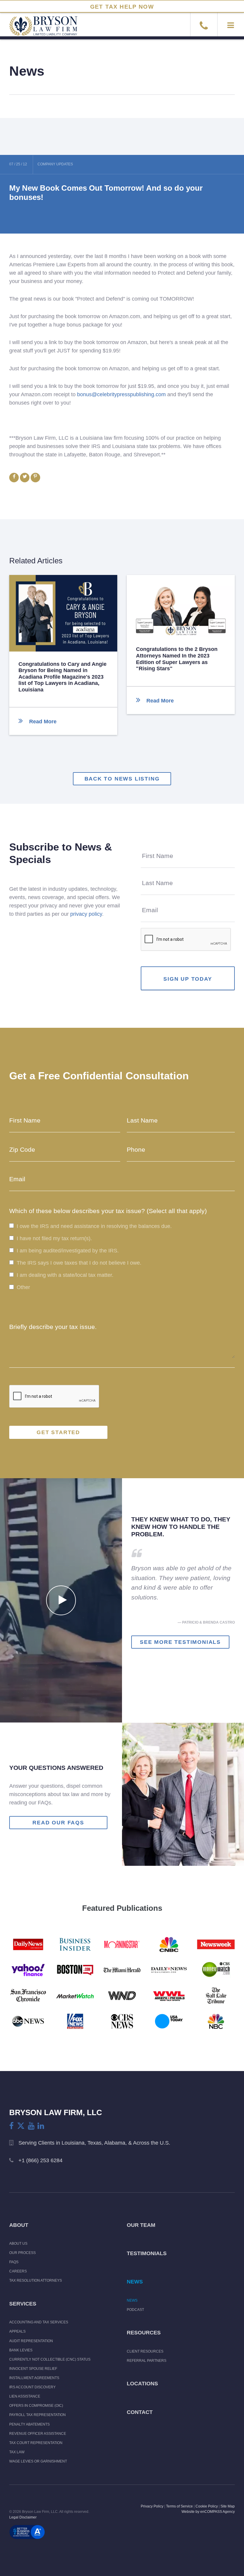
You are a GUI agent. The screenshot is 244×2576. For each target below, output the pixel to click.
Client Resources (145, 2351)
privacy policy (86, 914)
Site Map (228, 2506)
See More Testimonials (180, 1642)
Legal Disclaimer (23, 2517)
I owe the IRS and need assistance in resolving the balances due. (94, 1226)
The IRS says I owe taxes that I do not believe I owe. (79, 1263)
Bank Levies (21, 2350)
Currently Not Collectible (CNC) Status (50, 2359)
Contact (140, 2412)
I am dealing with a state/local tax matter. (65, 1275)
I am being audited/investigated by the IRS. (68, 1251)
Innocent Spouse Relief (33, 2369)
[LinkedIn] (41, 2126)
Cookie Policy (207, 2506)
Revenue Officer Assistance (38, 2434)
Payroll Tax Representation (37, 2415)
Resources (144, 2333)
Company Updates (55, 164)
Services (23, 2304)
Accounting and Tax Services (39, 2322)
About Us (18, 2244)
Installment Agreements (34, 2378)
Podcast (135, 2310)
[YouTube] (31, 2126)
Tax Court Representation (36, 2443)
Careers (18, 2271)
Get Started (58, 1432)
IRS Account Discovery (32, 2387)
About (19, 2225)
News (135, 2282)
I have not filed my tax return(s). (54, 1238)
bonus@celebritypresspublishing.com (121, 394)
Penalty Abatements (29, 2424)
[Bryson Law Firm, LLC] (39, 29)
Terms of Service (179, 2506)
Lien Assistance (25, 2396)
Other (23, 1288)
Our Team (141, 2225)
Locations (142, 2384)
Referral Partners (147, 2361)
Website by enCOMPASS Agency (208, 2512)
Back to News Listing (122, 779)
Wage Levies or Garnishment (38, 2461)
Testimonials (147, 2253)
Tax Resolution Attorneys (36, 2280)
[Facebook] (11, 2126)
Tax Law (17, 2452)
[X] (21, 2126)
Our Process (22, 2253)
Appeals (17, 2331)
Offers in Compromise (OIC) (36, 2406)
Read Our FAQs (58, 1823)
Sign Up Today (188, 979)
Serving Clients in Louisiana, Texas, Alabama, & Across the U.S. (94, 2143)
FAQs (14, 2262)
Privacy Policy (152, 2506)
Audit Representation (31, 2341)
